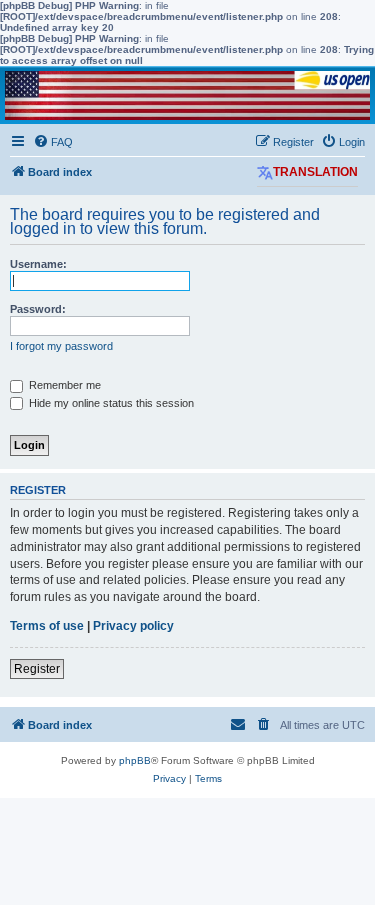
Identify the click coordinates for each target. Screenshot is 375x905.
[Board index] (187, 95)
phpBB (135, 760)
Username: (38, 264)
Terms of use (47, 626)
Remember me (63, 385)
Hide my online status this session (110, 403)
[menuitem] (53, 142)
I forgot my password (61, 346)
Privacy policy (133, 626)
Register (37, 669)
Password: (38, 309)
